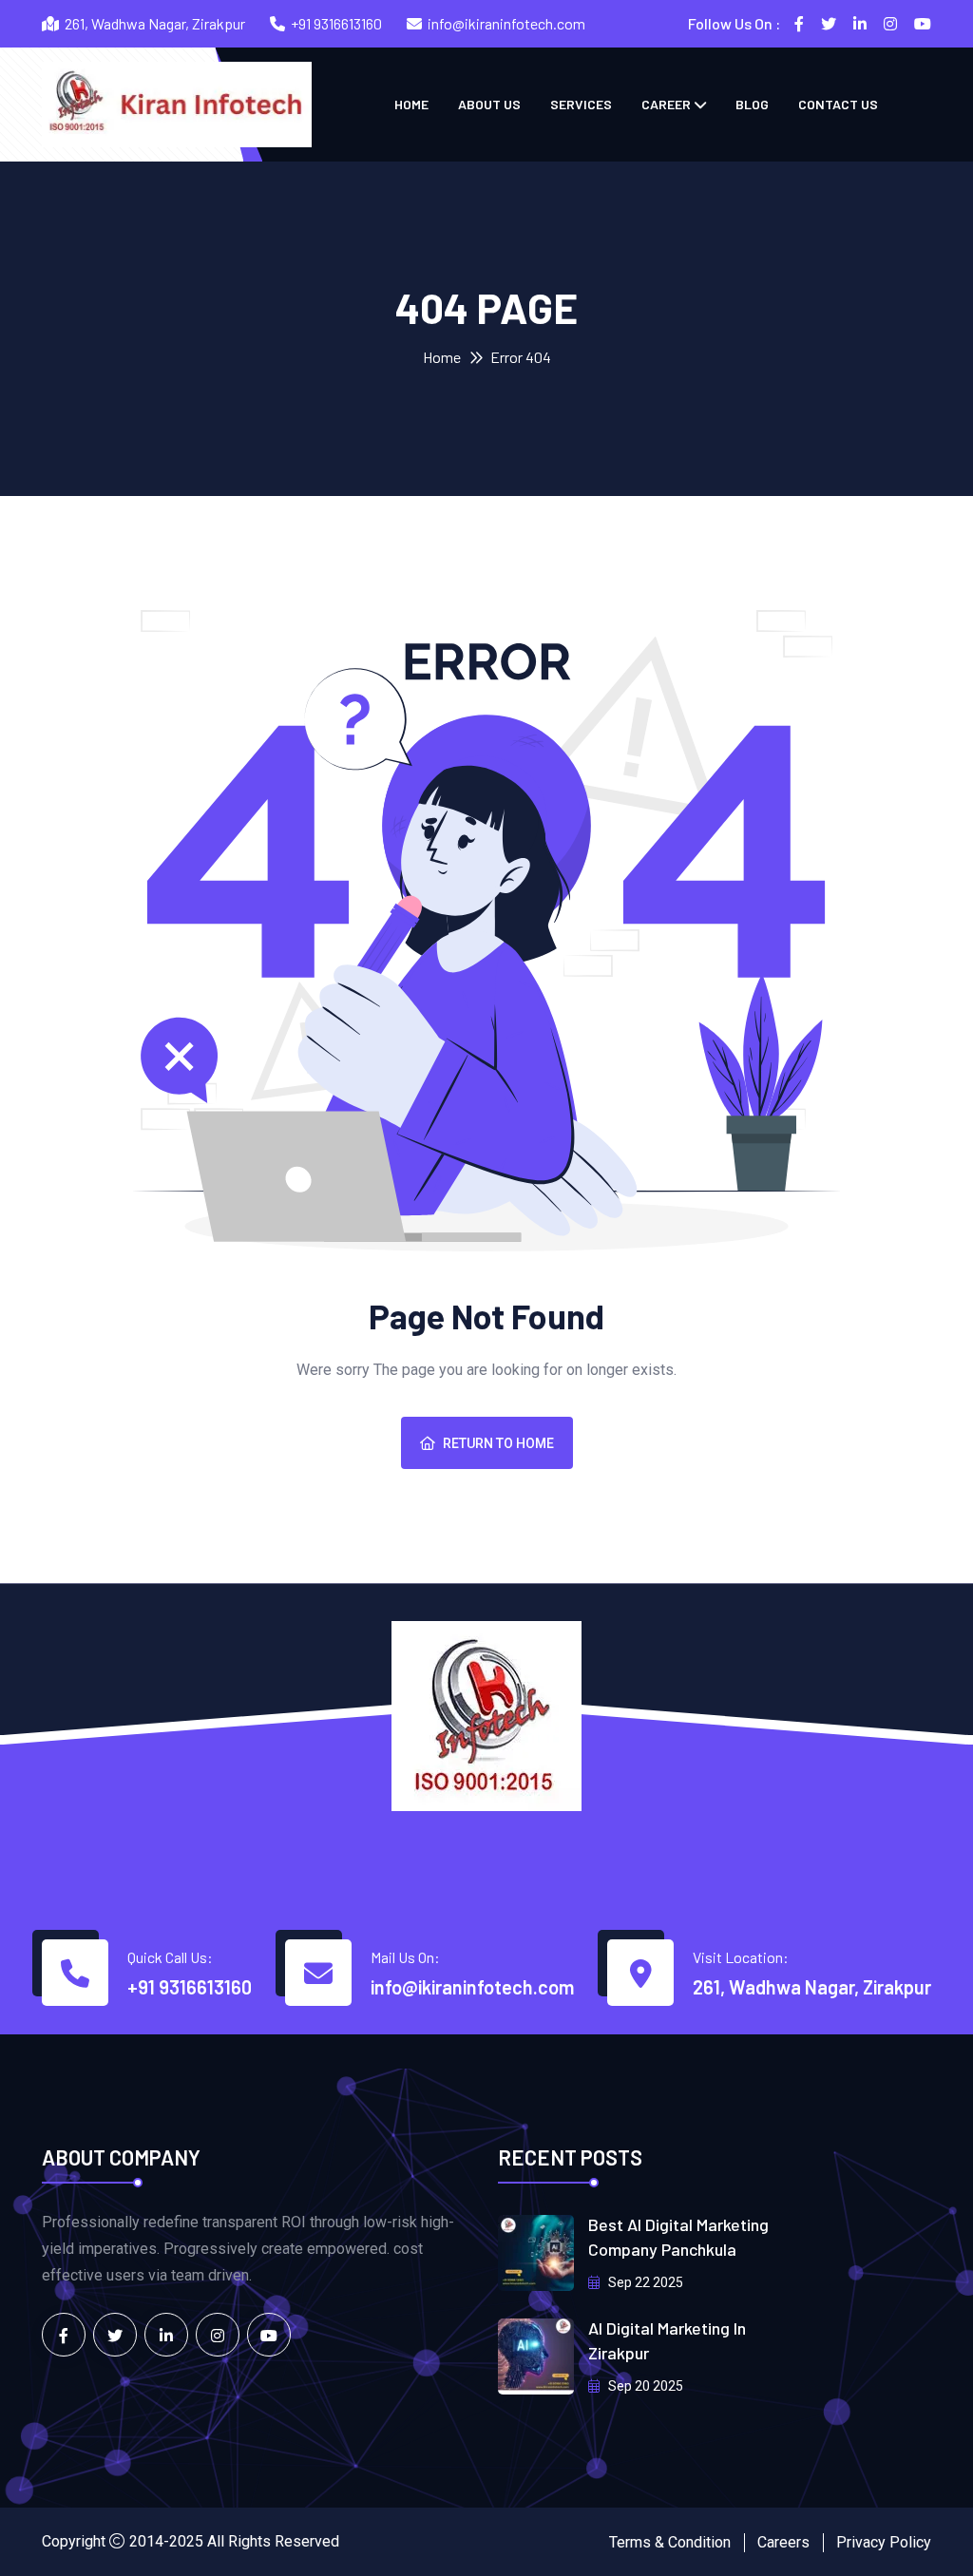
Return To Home (498, 1443)
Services (581, 104)
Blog (752, 104)
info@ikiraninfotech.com (506, 23)
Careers (783, 2542)
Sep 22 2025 (644, 2282)
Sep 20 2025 (644, 2386)
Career (666, 104)
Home (411, 104)
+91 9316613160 (336, 23)
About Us (489, 104)
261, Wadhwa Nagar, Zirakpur (812, 1987)
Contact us (838, 104)
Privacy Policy (884, 2542)
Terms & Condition (670, 2542)
